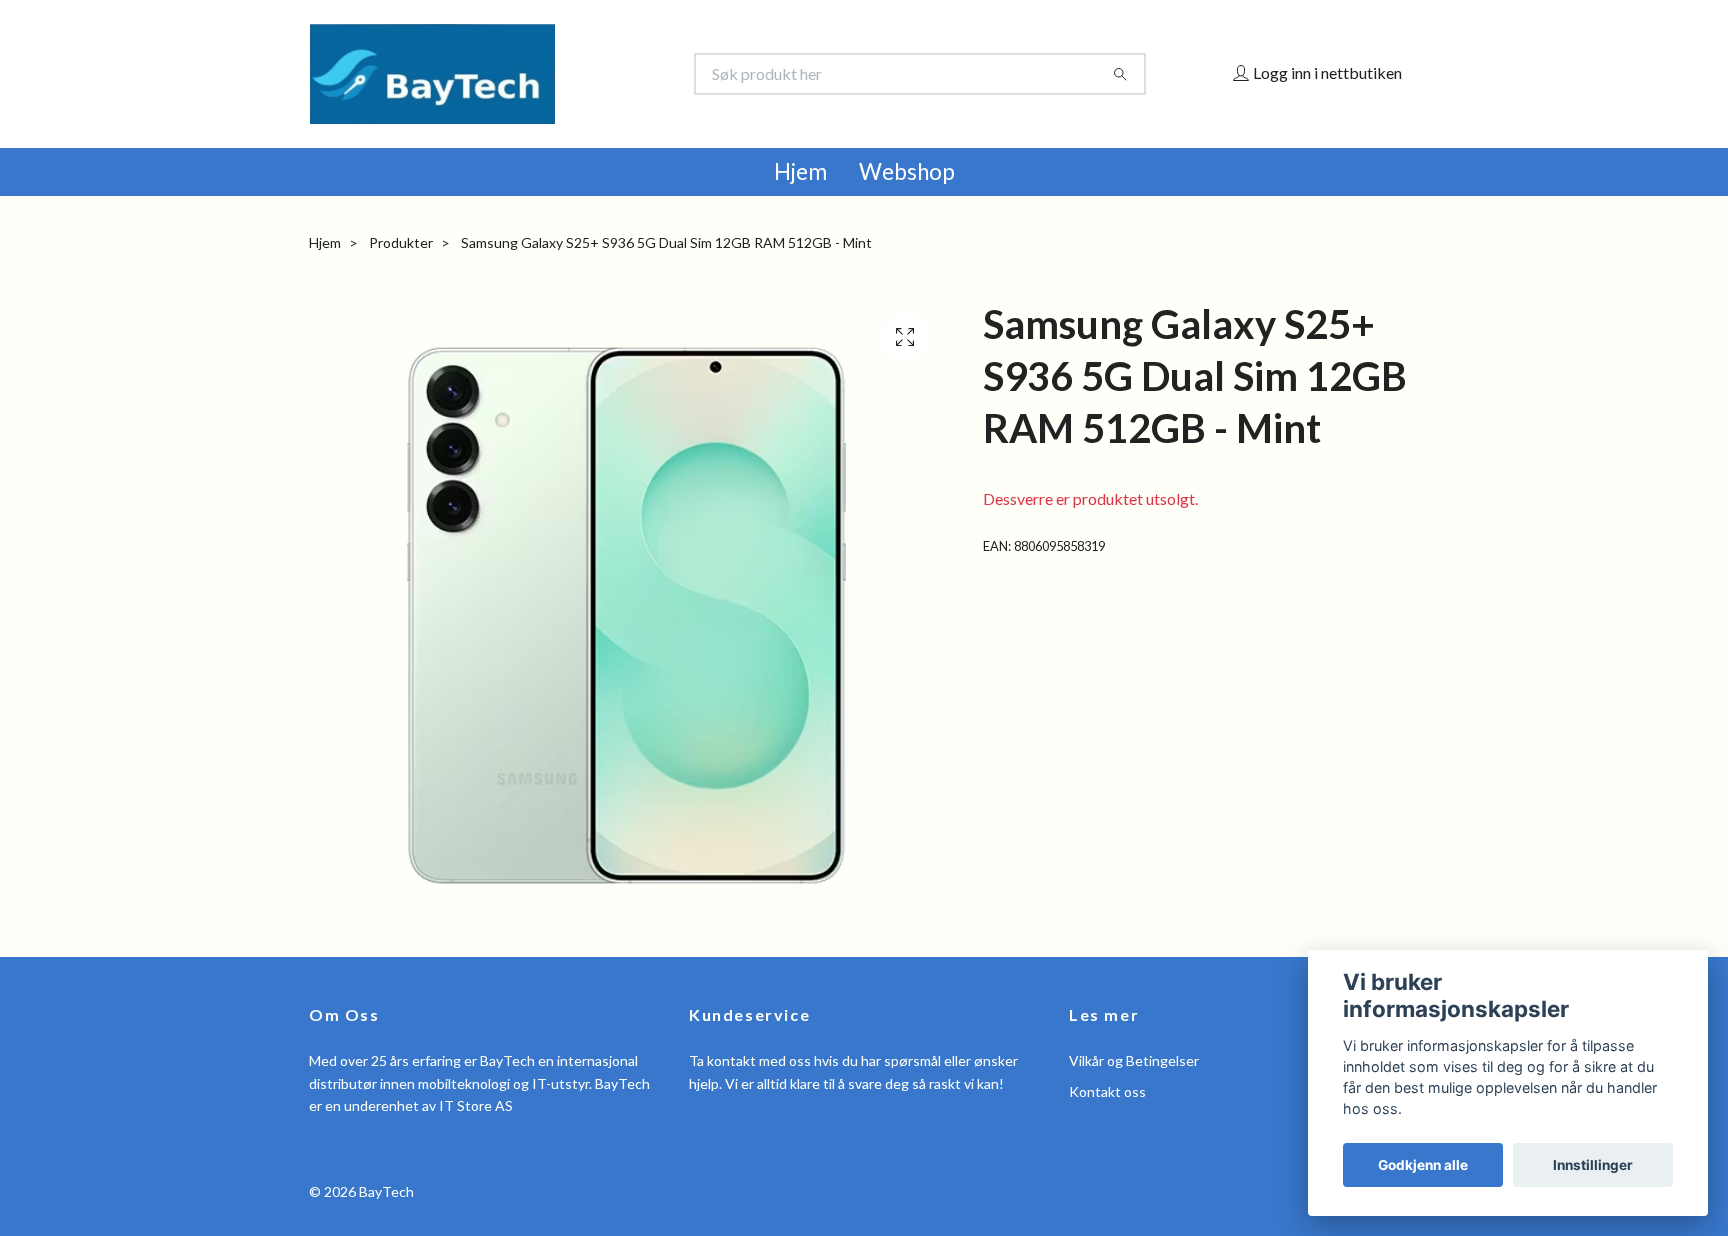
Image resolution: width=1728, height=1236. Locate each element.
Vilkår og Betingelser (1134, 1060)
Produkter (401, 242)
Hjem (800, 171)
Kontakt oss (1107, 1091)
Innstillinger (1593, 1165)
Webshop (907, 171)
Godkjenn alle (1423, 1165)
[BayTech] (587, 74)
